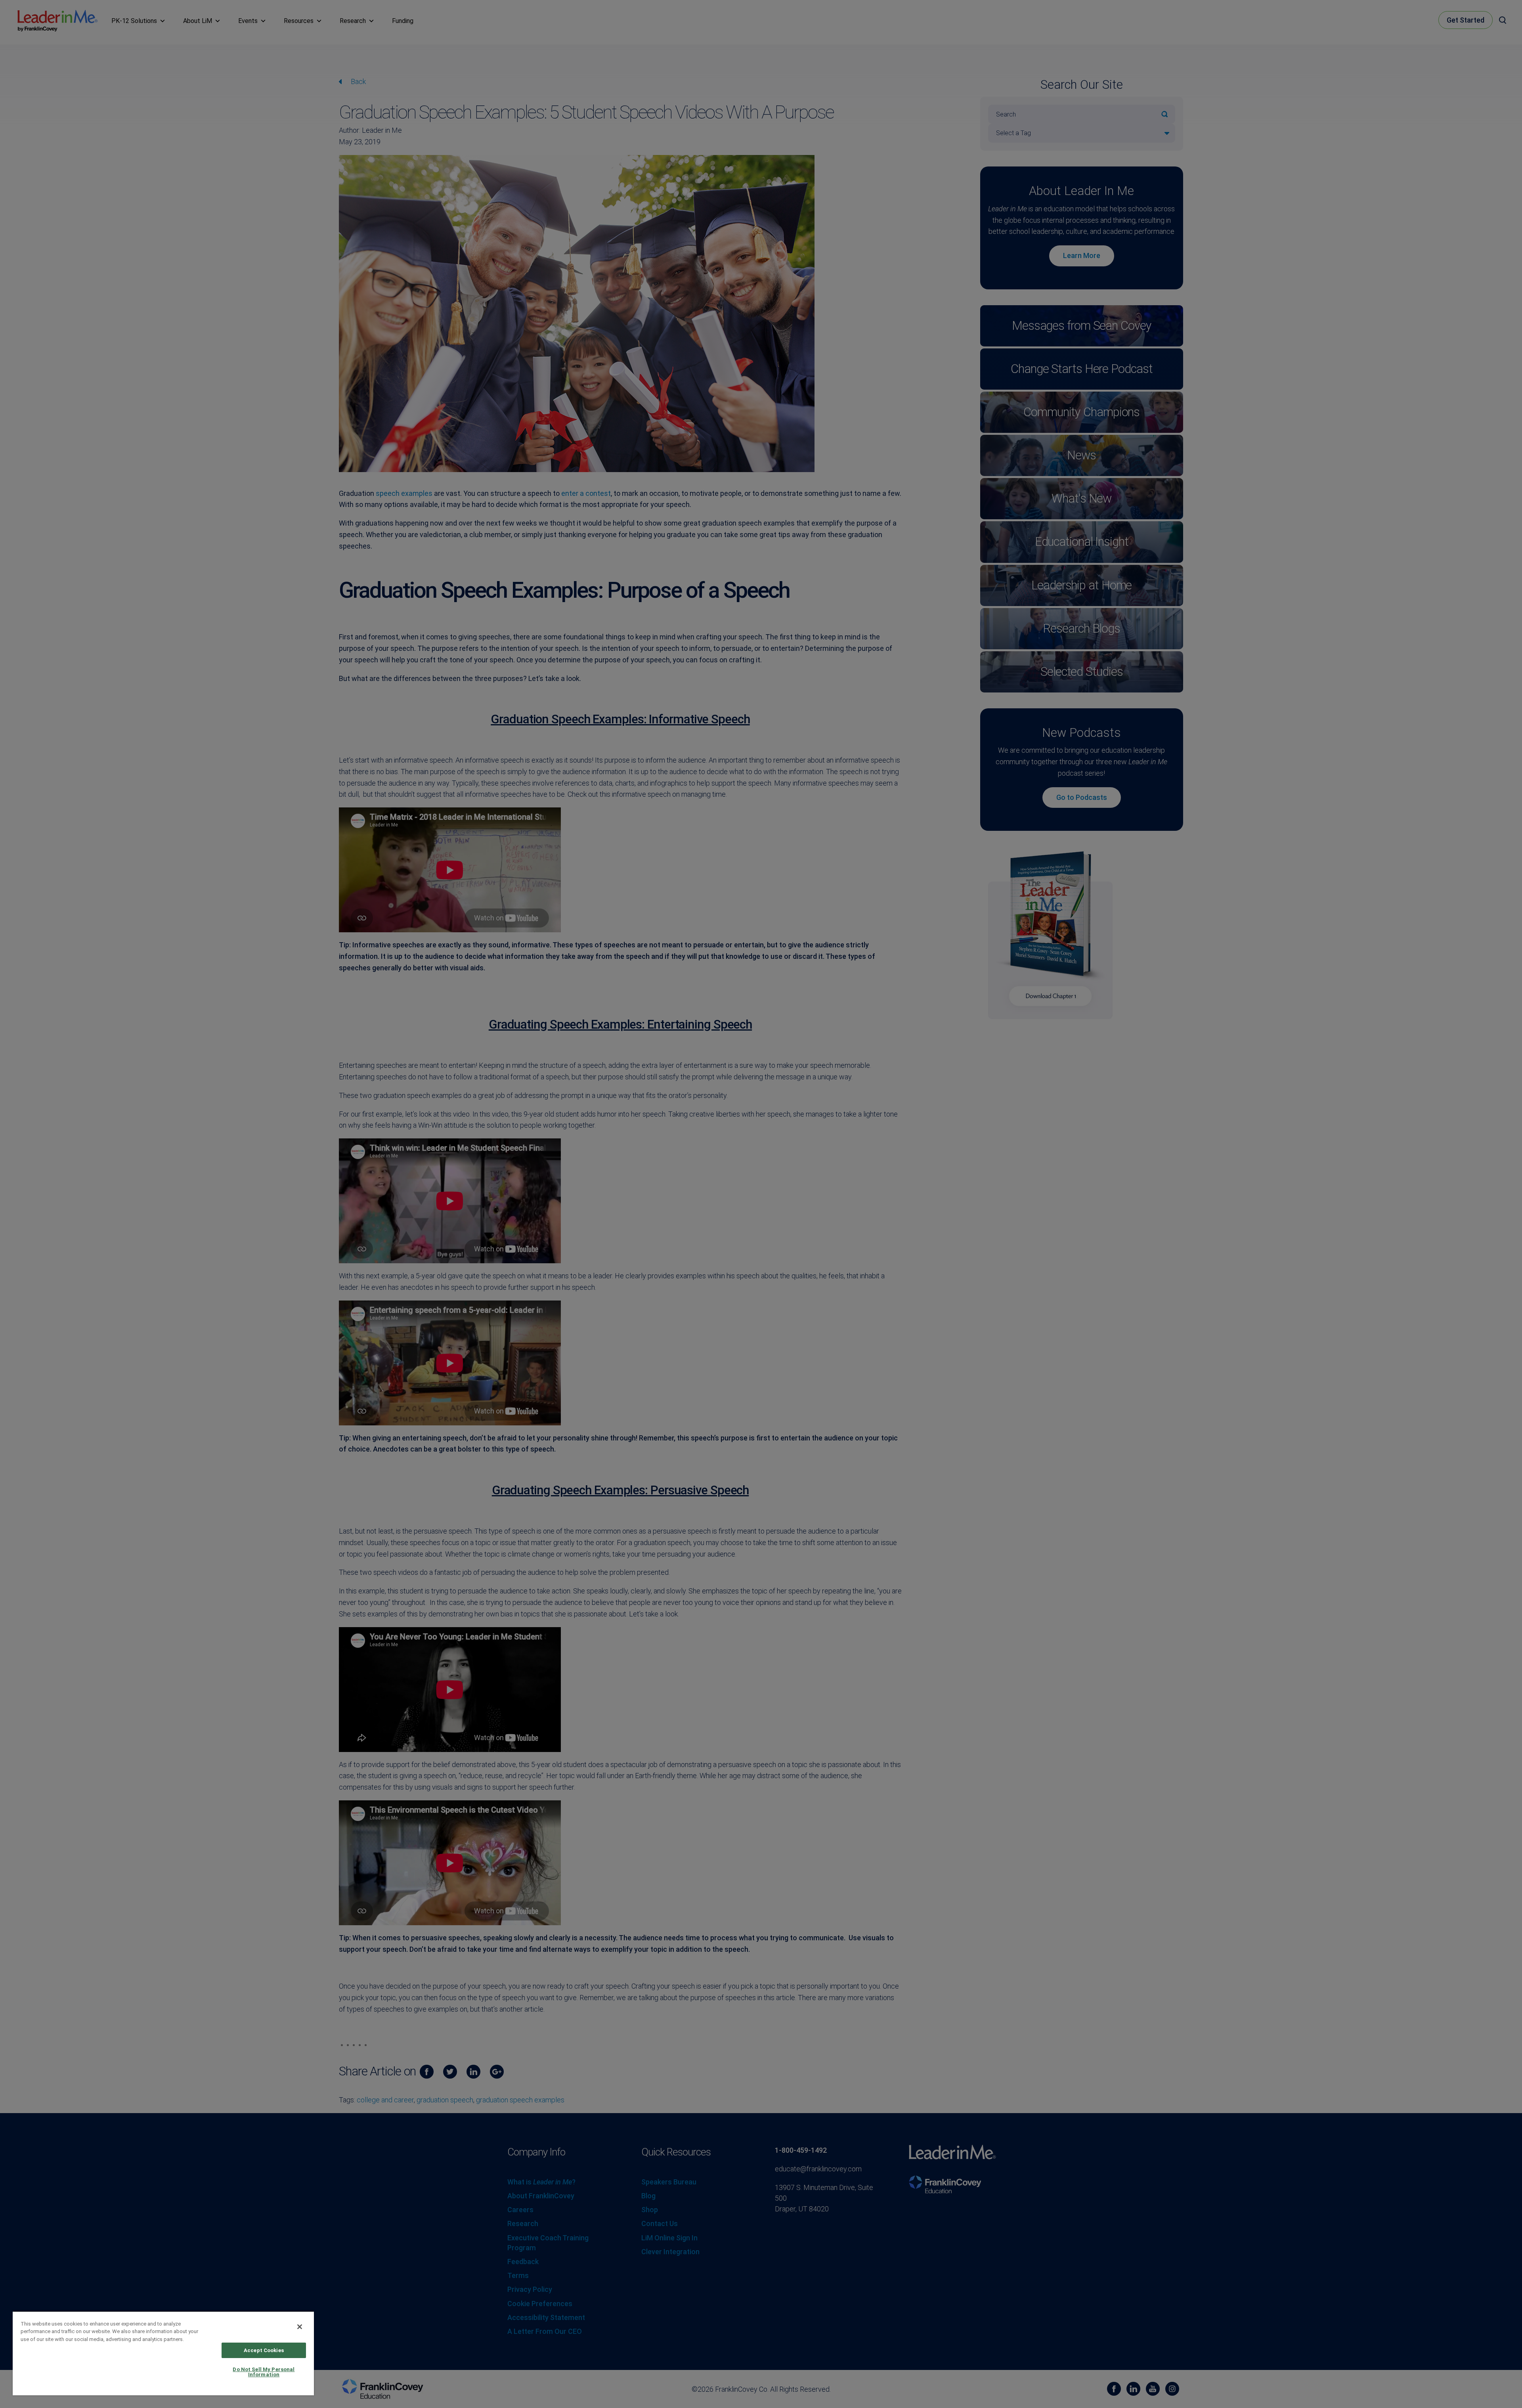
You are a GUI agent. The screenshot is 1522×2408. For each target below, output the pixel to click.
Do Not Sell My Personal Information (264, 2372)
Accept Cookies (264, 2350)
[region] (163, 2353)
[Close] (300, 2327)
